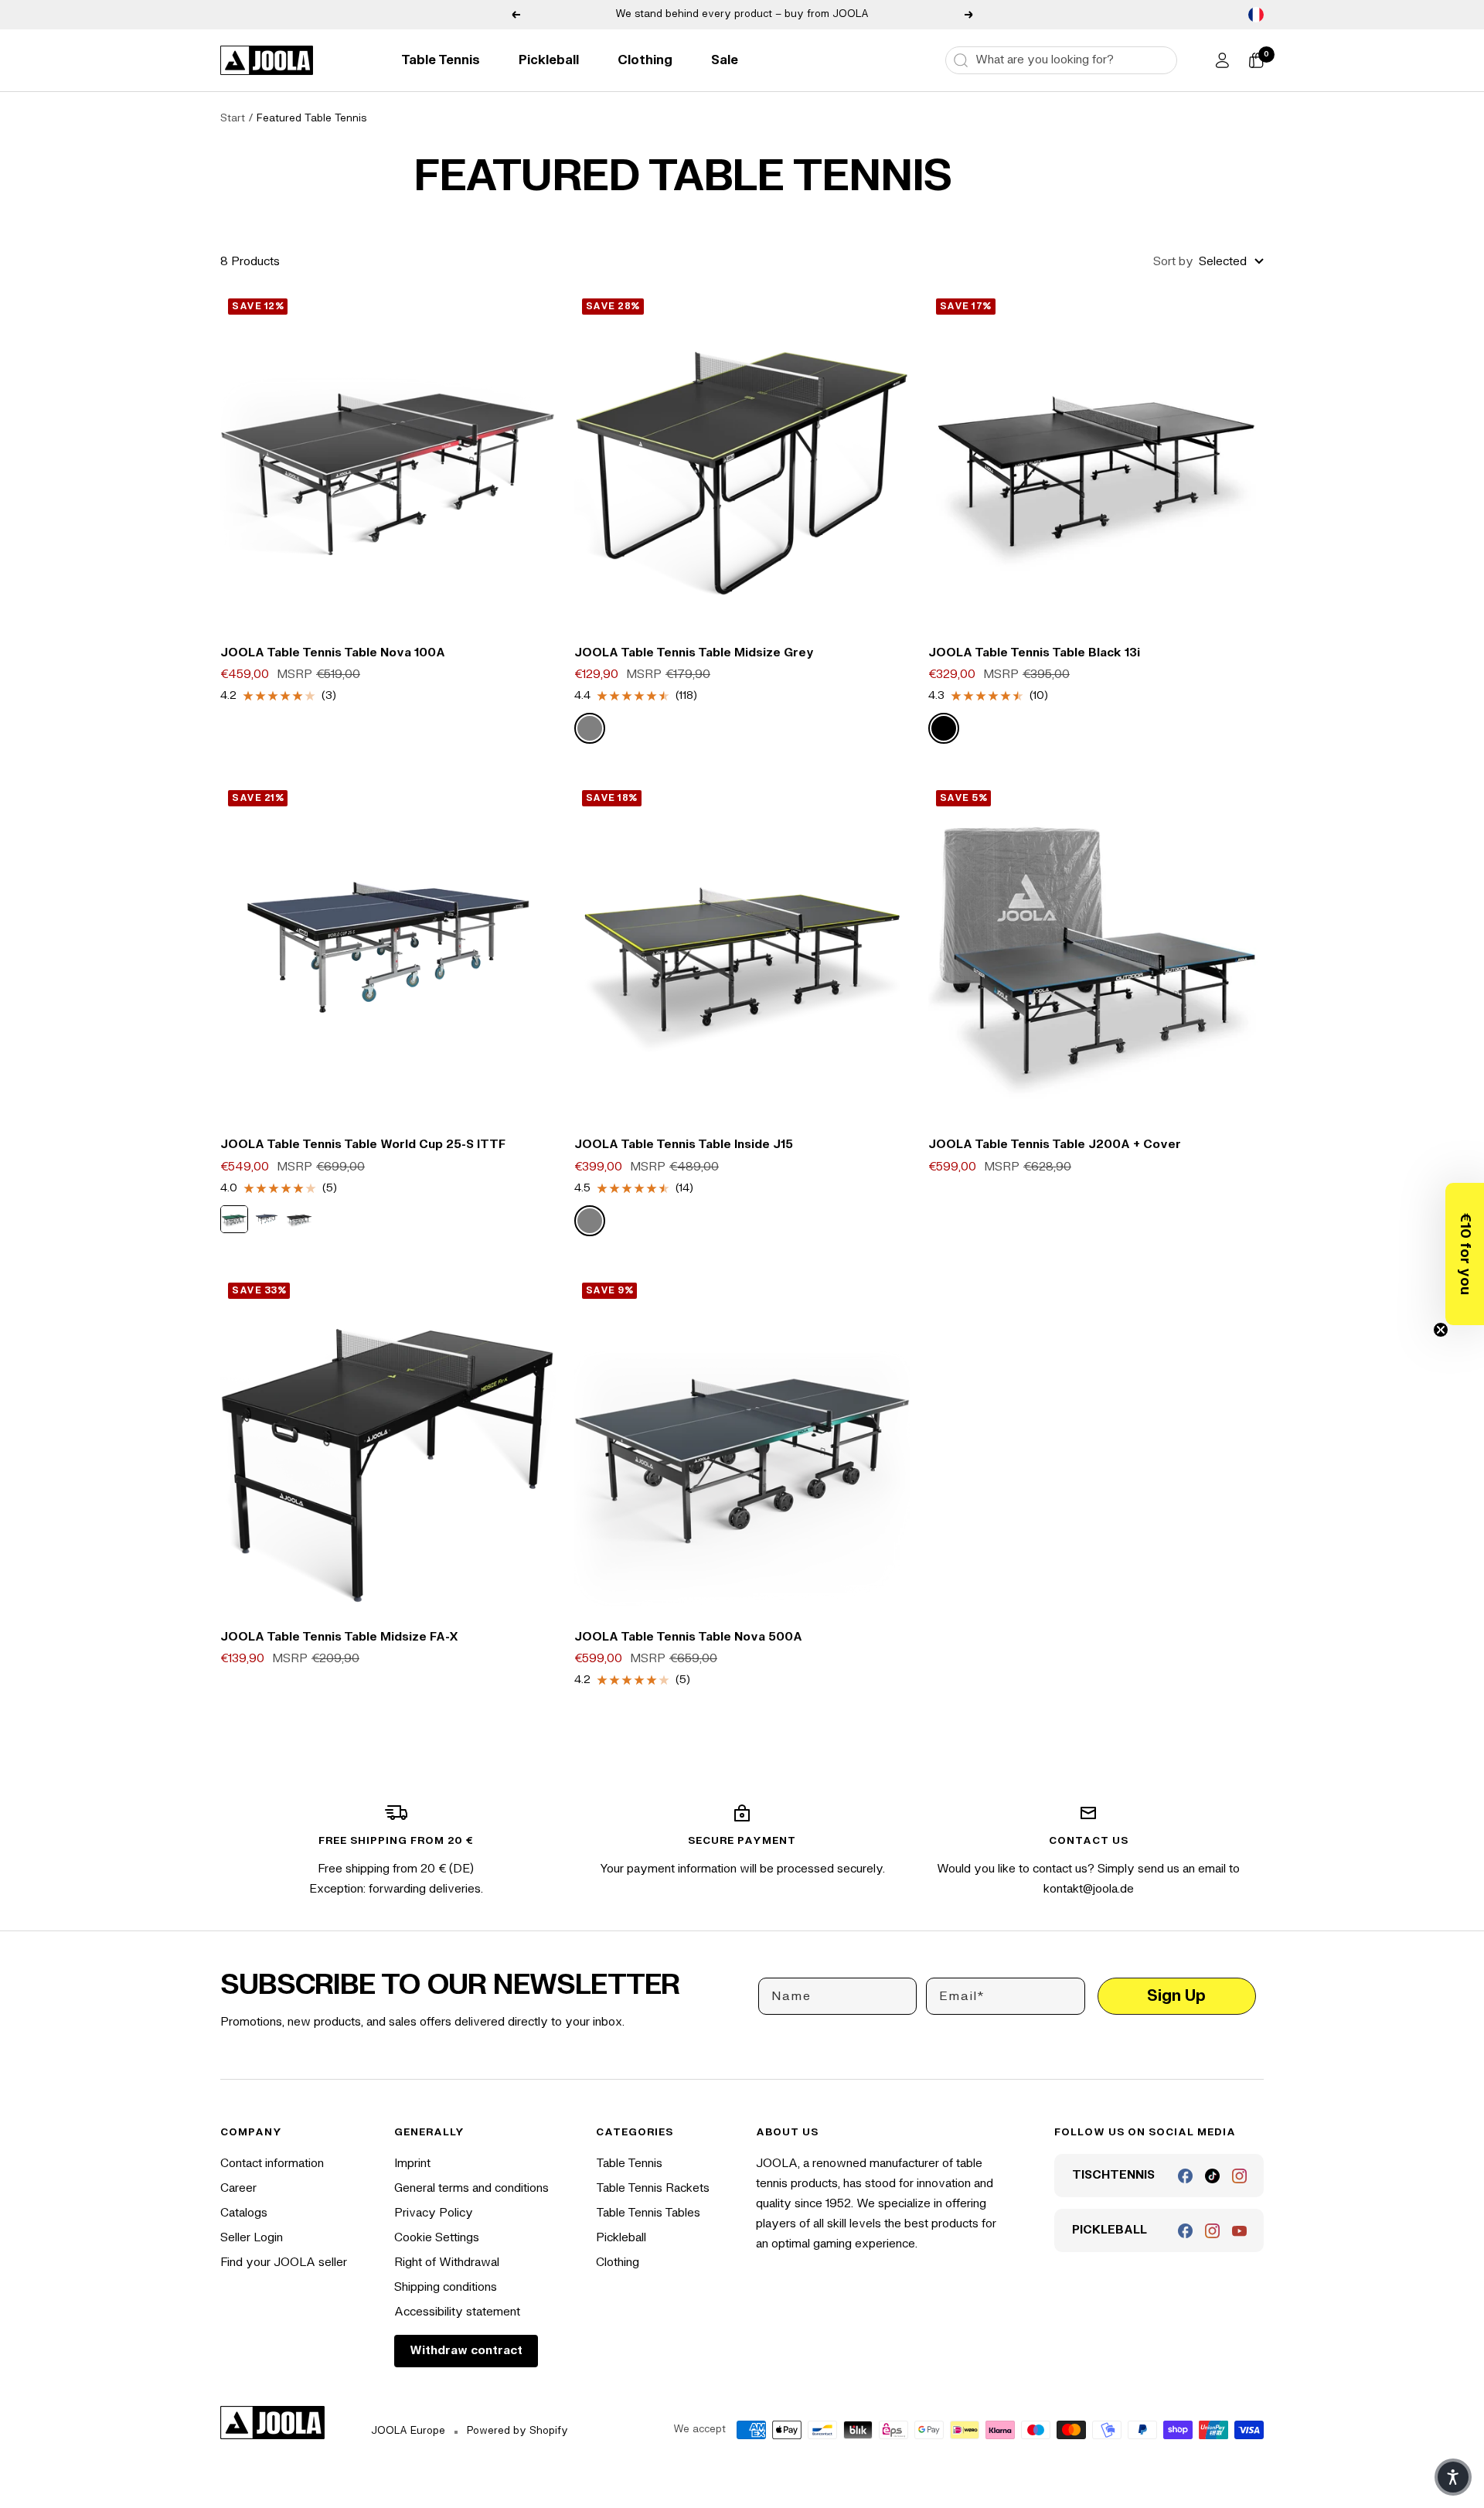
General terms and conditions (471, 2188)
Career (238, 2188)
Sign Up (1176, 1996)
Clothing (645, 60)
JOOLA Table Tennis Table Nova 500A (688, 1637)
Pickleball (549, 60)
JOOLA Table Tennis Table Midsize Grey (694, 653)
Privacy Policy (434, 2213)
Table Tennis (441, 60)
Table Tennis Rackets (653, 2188)
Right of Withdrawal (447, 2263)
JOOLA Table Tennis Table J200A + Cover (1055, 1145)
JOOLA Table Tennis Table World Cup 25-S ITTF (363, 1145)
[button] (1465, 1254)
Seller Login (252, 2238)
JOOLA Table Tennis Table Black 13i (1034, 653)
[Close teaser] (1441, 1330)
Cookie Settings (437, 2238)
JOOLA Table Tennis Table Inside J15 (684, 1145)
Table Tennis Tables (648, 2213)
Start (233, 118)
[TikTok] (1212, 2176)
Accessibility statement (457, 2312)
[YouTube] (1239, 2231)
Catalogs (244, 2213)
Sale (725, 60)
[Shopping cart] (1256, 60)
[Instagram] (1239, 2176)
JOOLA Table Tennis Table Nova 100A (333, 653)
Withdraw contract (466, 2351)
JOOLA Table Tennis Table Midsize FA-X (339, 1637)
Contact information (272, 2164)
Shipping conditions (446, 2287)
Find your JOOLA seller (284, 2263)
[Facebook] (1185, 2176)
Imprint (412, 2164)
